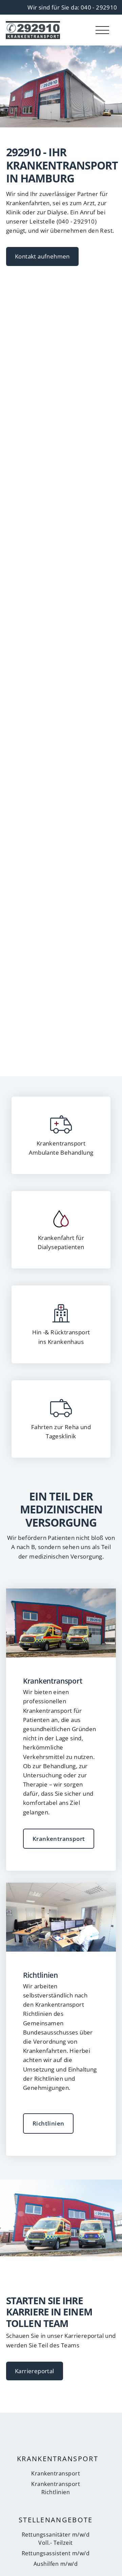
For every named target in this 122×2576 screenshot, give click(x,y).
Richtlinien (48, 2123)
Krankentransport (59, 1839)
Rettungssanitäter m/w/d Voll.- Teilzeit (56, 2538)
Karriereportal (35, 2371)
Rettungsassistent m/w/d (56, 2553)
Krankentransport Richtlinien (56, 2488)
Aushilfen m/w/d (56, 2564)
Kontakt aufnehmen (42, 256)
